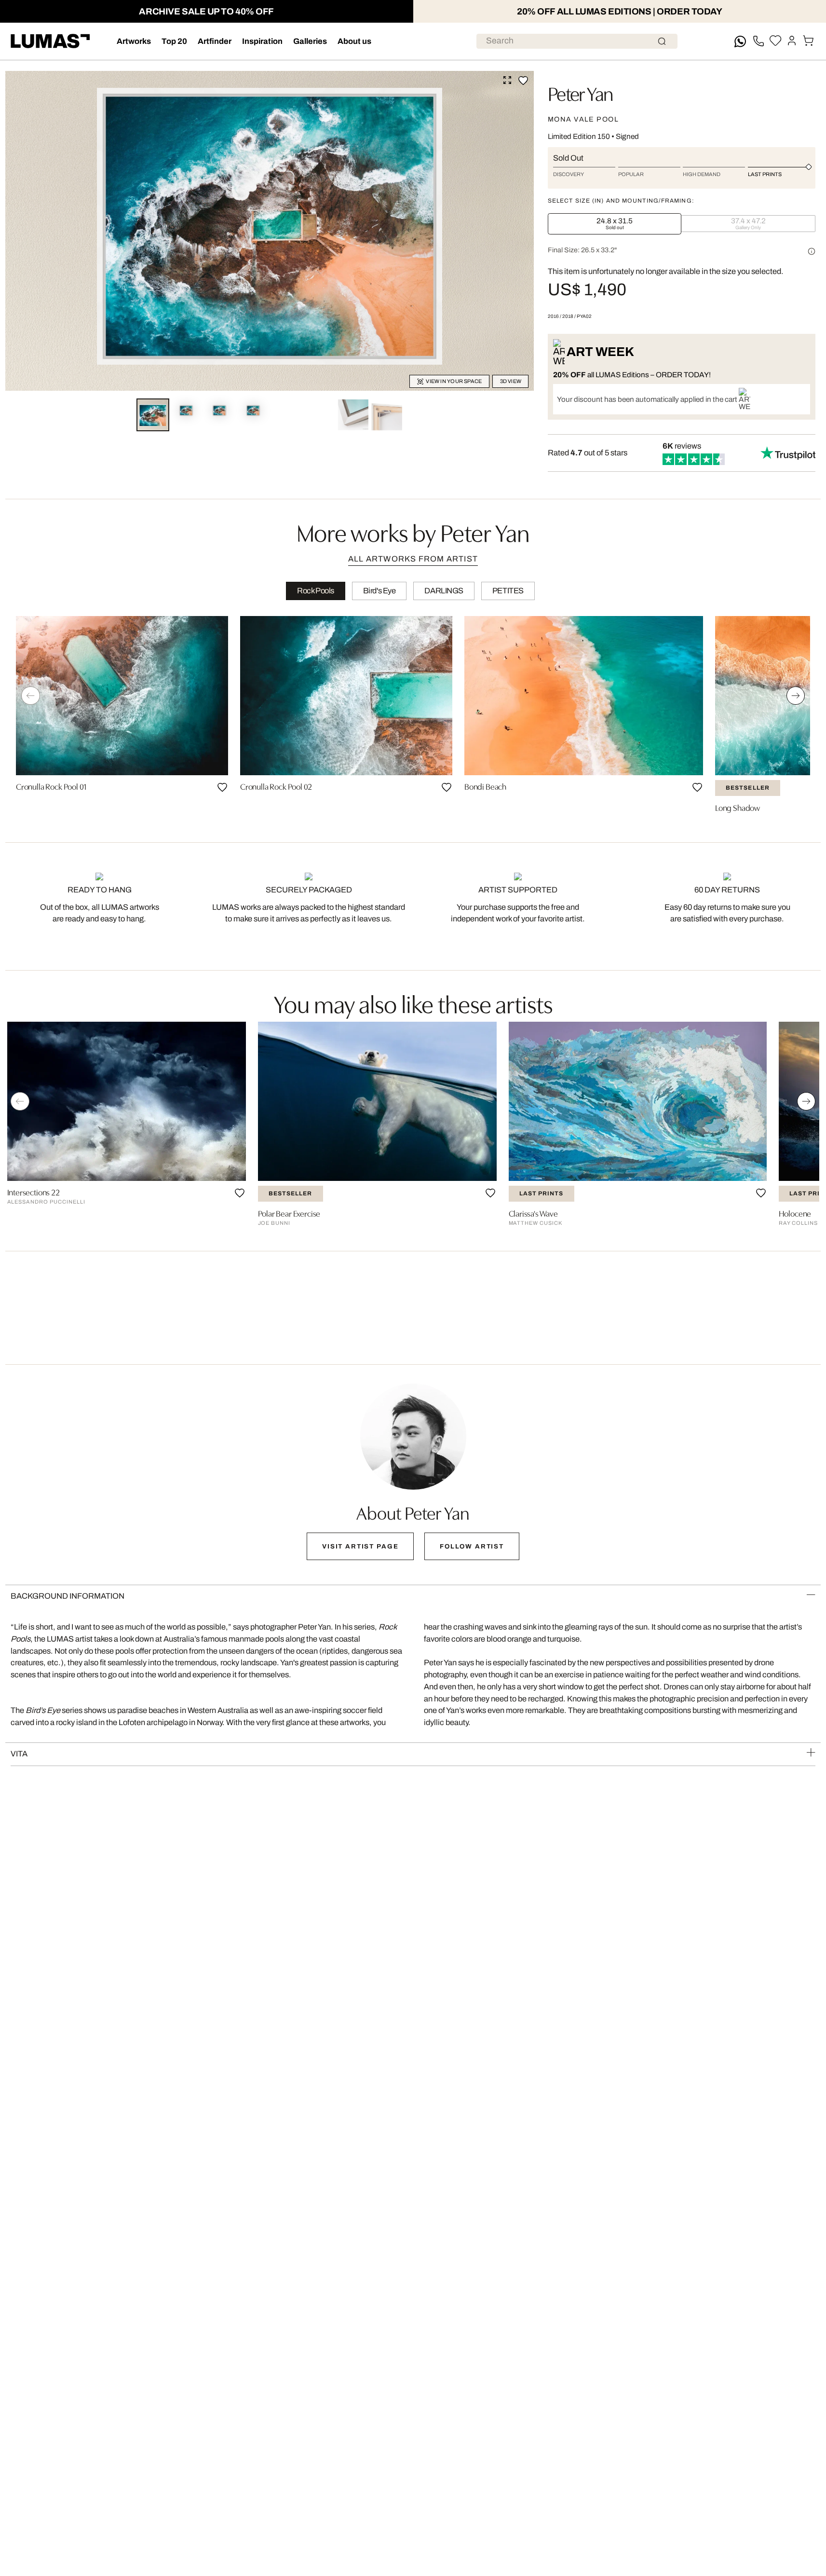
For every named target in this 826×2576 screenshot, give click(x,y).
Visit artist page (360, 1546)
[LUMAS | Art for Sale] (50, 41)
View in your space (454, 381)
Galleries (310, 41)
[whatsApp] (740, 41)
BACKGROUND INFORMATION (68, 1596)
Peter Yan (580, 92)
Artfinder (215, 41)
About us (354, 41)
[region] (413, 717)
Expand (507, 80)
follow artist (472, 1546)
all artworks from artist (413, 559)
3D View (511, 381)
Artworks (134, 41)
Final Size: (582, 250)
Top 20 (174, 41)
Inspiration (262, 41)
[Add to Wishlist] (523, 81)
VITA (19, 1754)
